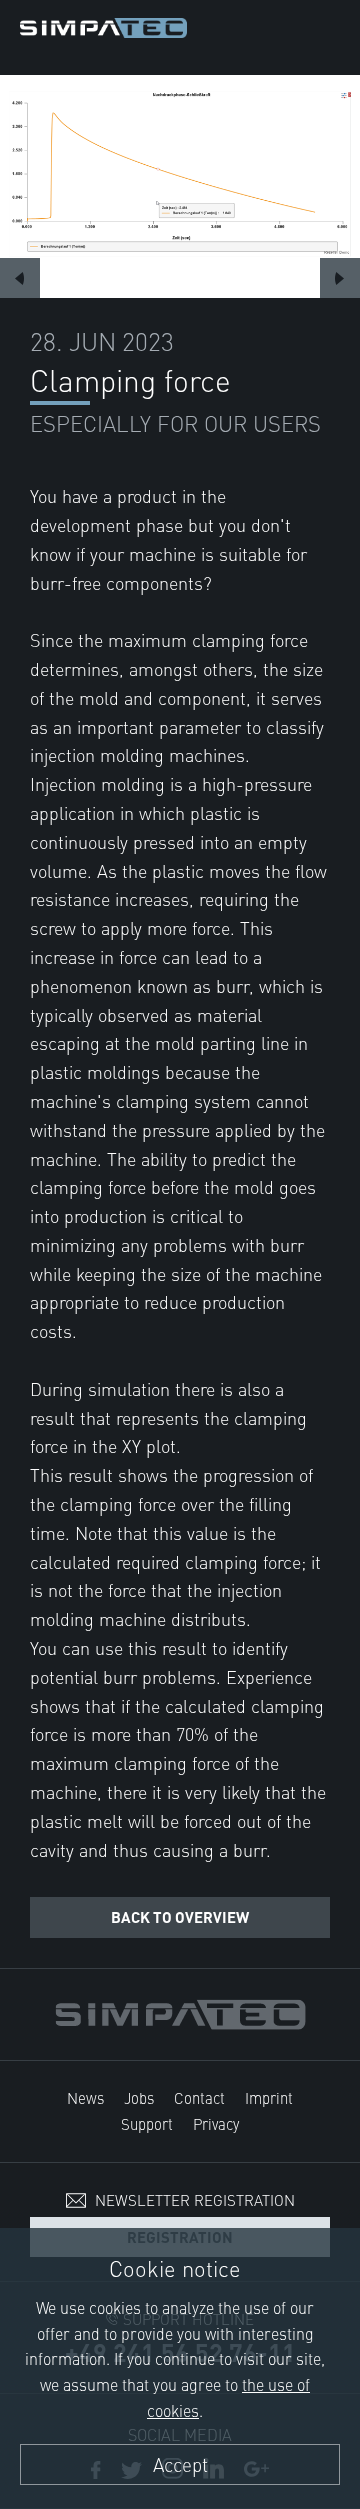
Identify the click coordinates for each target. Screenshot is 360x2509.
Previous (20, 278)
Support (147, 2123)
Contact (199, 2097)
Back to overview (180, 1916)
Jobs (139, 2097)
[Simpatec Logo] (103, 24)
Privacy (216, 2123)
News (85, 2097)
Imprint (269, 2097)
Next (340, 278)
